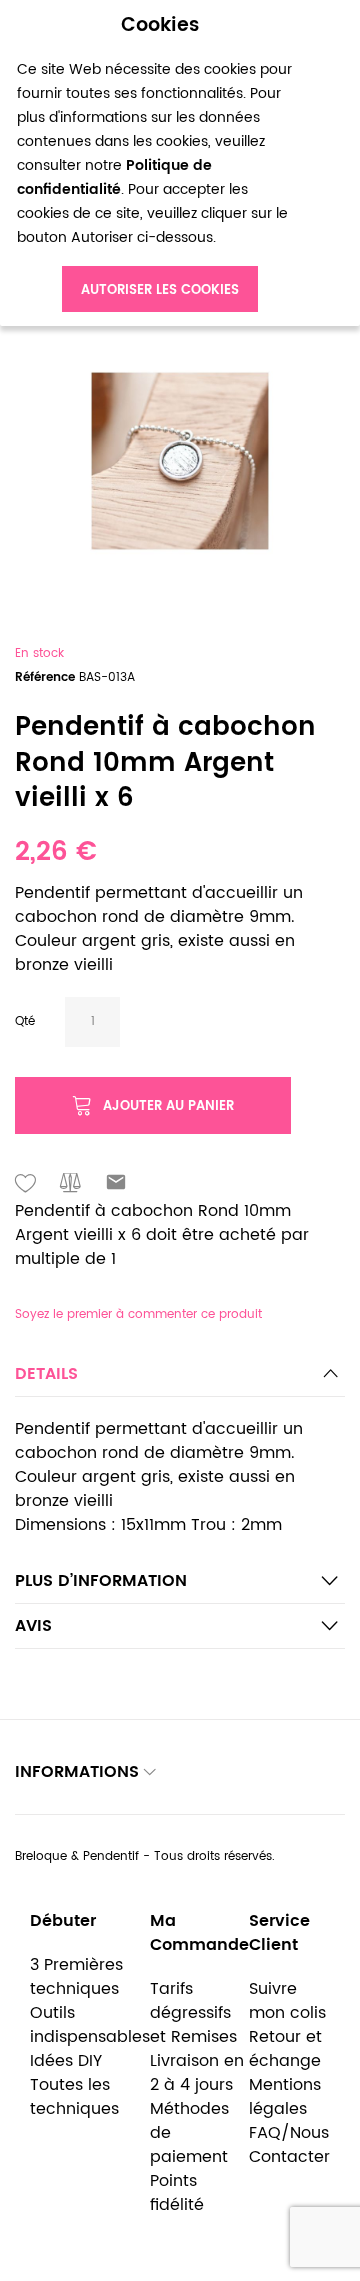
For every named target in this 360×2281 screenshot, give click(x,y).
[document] (160, 163)
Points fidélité (177, 2193)
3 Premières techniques (76, 1977)
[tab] (180, 1379)
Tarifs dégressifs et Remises (193, 2013)
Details (46, 1374)
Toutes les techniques (74, 2097)
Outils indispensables (90, 2025)
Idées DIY (66, 2061)
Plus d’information (101, 1581)
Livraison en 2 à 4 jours (197, 2073)
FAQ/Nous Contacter (289, 2145)
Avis (33, 1626)
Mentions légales (285, 2097)
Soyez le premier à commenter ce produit (138, 1314)
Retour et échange (285, 2049)
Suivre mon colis (287, 2001)
